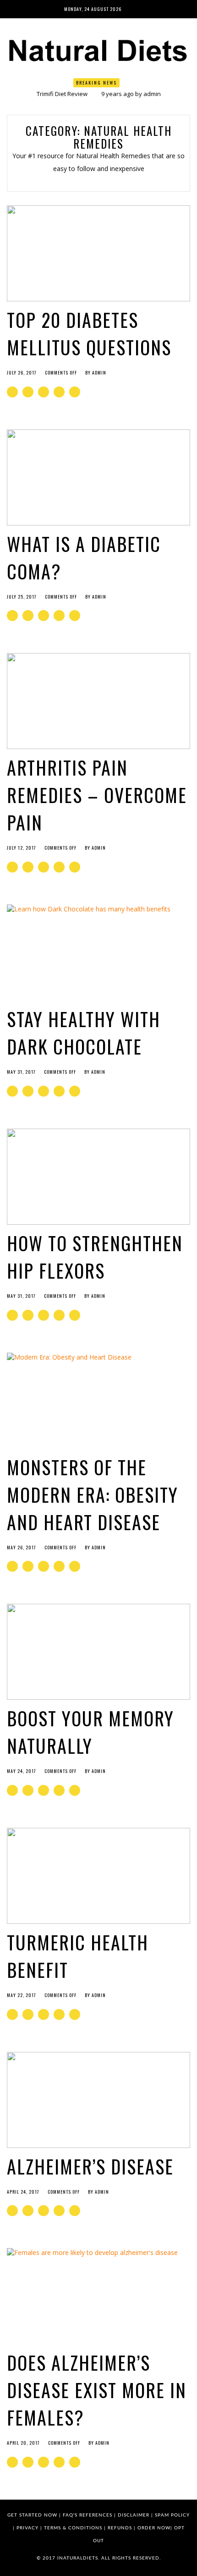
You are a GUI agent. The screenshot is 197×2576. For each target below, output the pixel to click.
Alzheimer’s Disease (90, 2166)
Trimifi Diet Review (62, 94)
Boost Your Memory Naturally (90, 1732)
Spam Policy (172, 2515)
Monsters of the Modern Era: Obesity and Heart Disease (93, 1494)
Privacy (27, 2528)
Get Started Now (32, 2515)
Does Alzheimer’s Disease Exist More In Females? (97, 2390)
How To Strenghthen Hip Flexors (95, 1257)
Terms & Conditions (73, 2528)
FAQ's (70, 2515)
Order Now (154, 2528)
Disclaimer (134, 2515)
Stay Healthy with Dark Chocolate (84, 1033)
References (96, 2515)
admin (152, 94)
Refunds (120, 2528)
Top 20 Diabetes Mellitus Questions (89, 333)
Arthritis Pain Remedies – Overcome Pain (97, 795)
